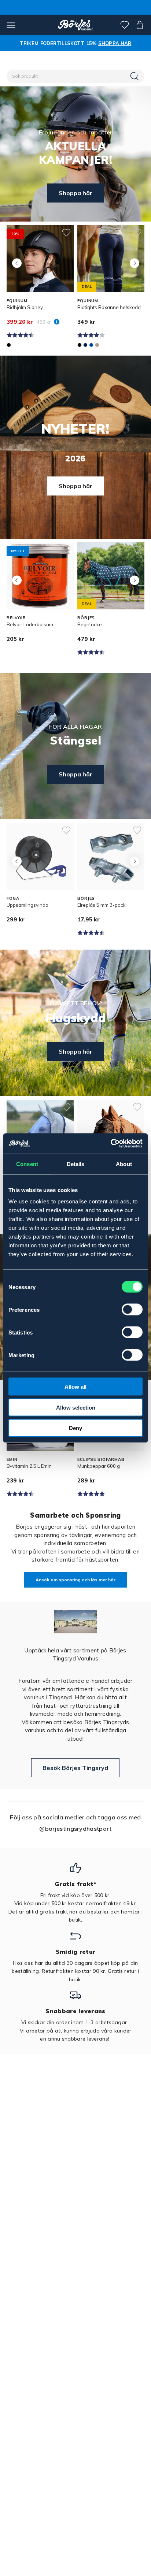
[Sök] (135, 76)
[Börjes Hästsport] (76, 25)
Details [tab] (76, 1164)
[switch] (132, 1310)
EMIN (12, 1459)
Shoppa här (75, 193)
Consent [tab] (27, 1164)
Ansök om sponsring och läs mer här (75, 1580)
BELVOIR (16, 618)
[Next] (134, 263)
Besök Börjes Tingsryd (75, 1768)
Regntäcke (90, 624)
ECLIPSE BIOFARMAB (101, 1459)
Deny (75, 1428)
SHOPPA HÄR (115, 43)
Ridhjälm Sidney (25, 307)
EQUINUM (17, 301)
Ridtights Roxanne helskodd (109, 307)
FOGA (13, 898)
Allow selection (76, 1407)
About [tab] (124, 1164)
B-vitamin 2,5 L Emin (29, 1466)
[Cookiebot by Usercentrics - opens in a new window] (111, 1144)
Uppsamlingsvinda (27, 905)
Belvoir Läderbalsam (30, 624)
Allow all (75, 1387)
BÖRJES (86, 618)
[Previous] (17, 263)
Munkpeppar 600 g (99, 1466)
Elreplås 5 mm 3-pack (102, 905)
